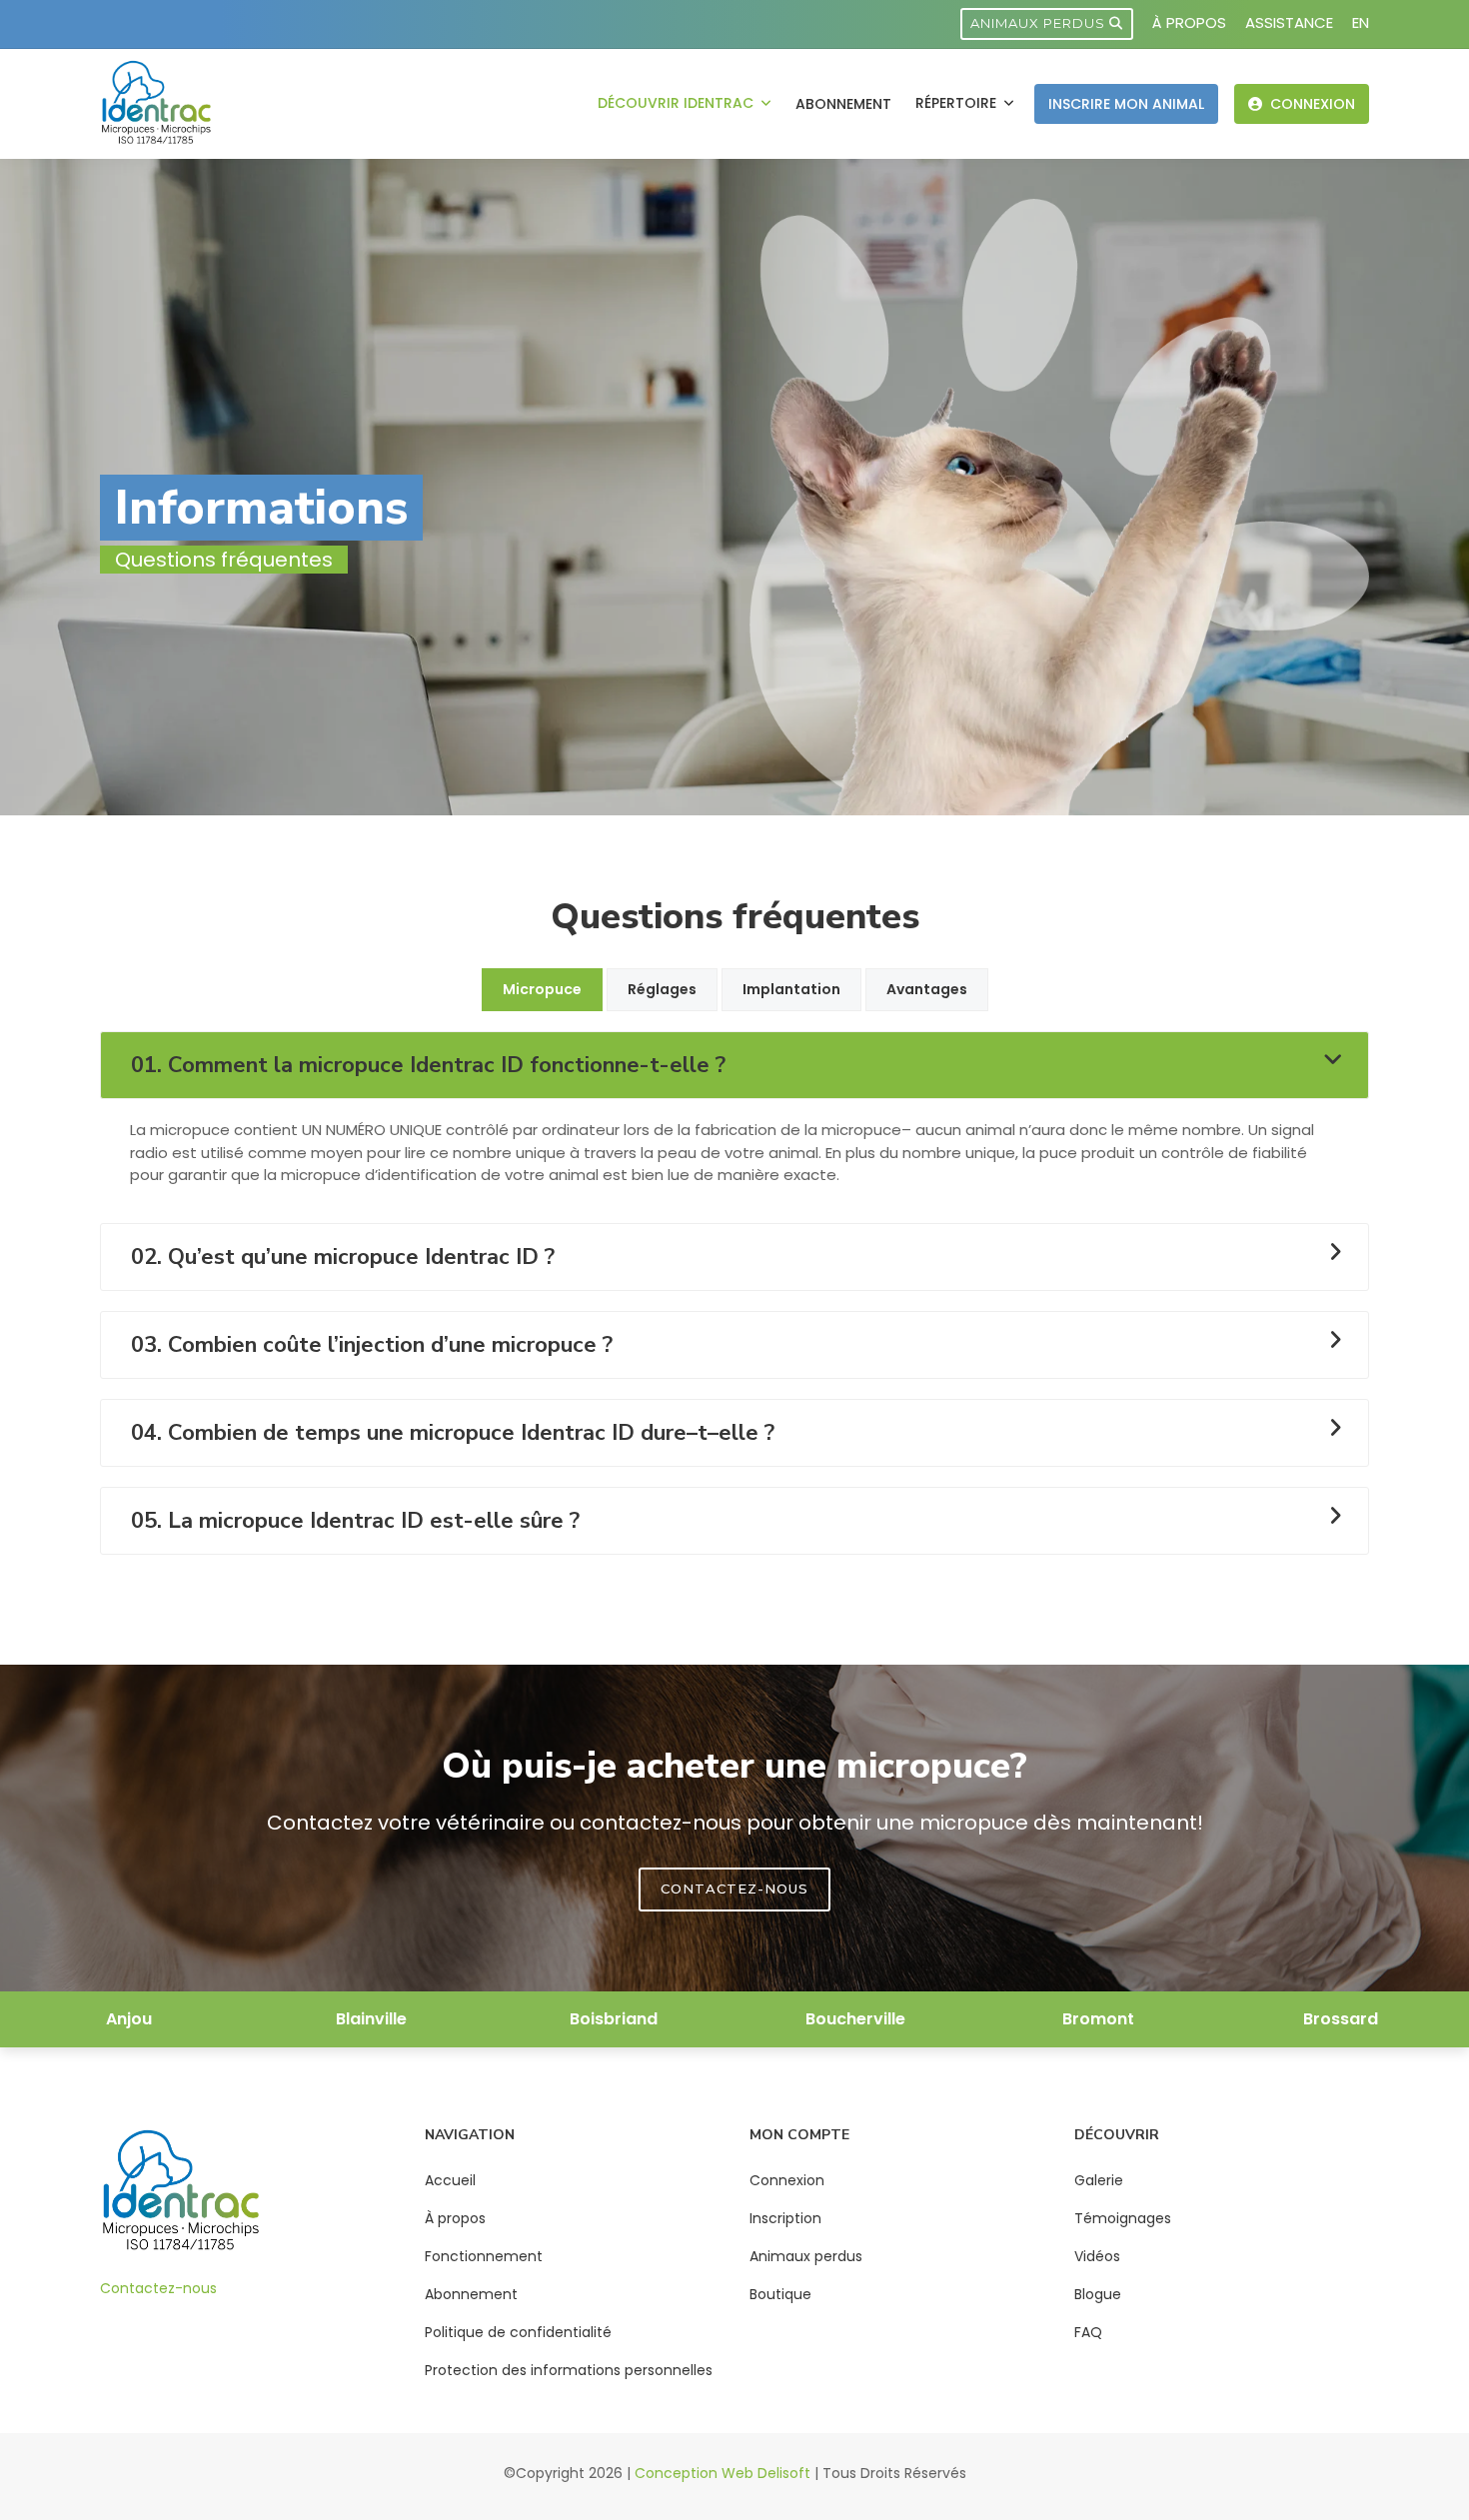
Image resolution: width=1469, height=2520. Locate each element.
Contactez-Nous (734, 1889)
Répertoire (958, 103)
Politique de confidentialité (518, 2332)
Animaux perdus (1040, 23)
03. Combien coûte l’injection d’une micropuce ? (372, 1345)
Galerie (1099, 2180)
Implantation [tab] (791, 989)
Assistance (1289, 22)
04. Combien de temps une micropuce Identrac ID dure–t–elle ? (453, 1433)
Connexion (1311, 104)
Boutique (780, 2294)
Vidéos (1097, 2256)
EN (1361, 22)
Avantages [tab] (927, 989)
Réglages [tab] (662, 989)
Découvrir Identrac (678, 103)
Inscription (785, 2218)
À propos (1189, 22)
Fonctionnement (484, 2256)
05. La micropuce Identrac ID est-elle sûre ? (355, 1521)
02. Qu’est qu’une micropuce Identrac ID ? (343, 1257)
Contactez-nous (158, 2288)
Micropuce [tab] (542, 989)
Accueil (450, 2180)
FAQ (1088, 2332)
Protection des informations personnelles (569, 2370)
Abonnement (843, 104)
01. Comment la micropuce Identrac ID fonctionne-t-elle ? (428, 1065)
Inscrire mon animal (1126, 104)
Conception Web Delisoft (723, 2473)
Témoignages (1123, 2218)
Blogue (1098, 2294)
